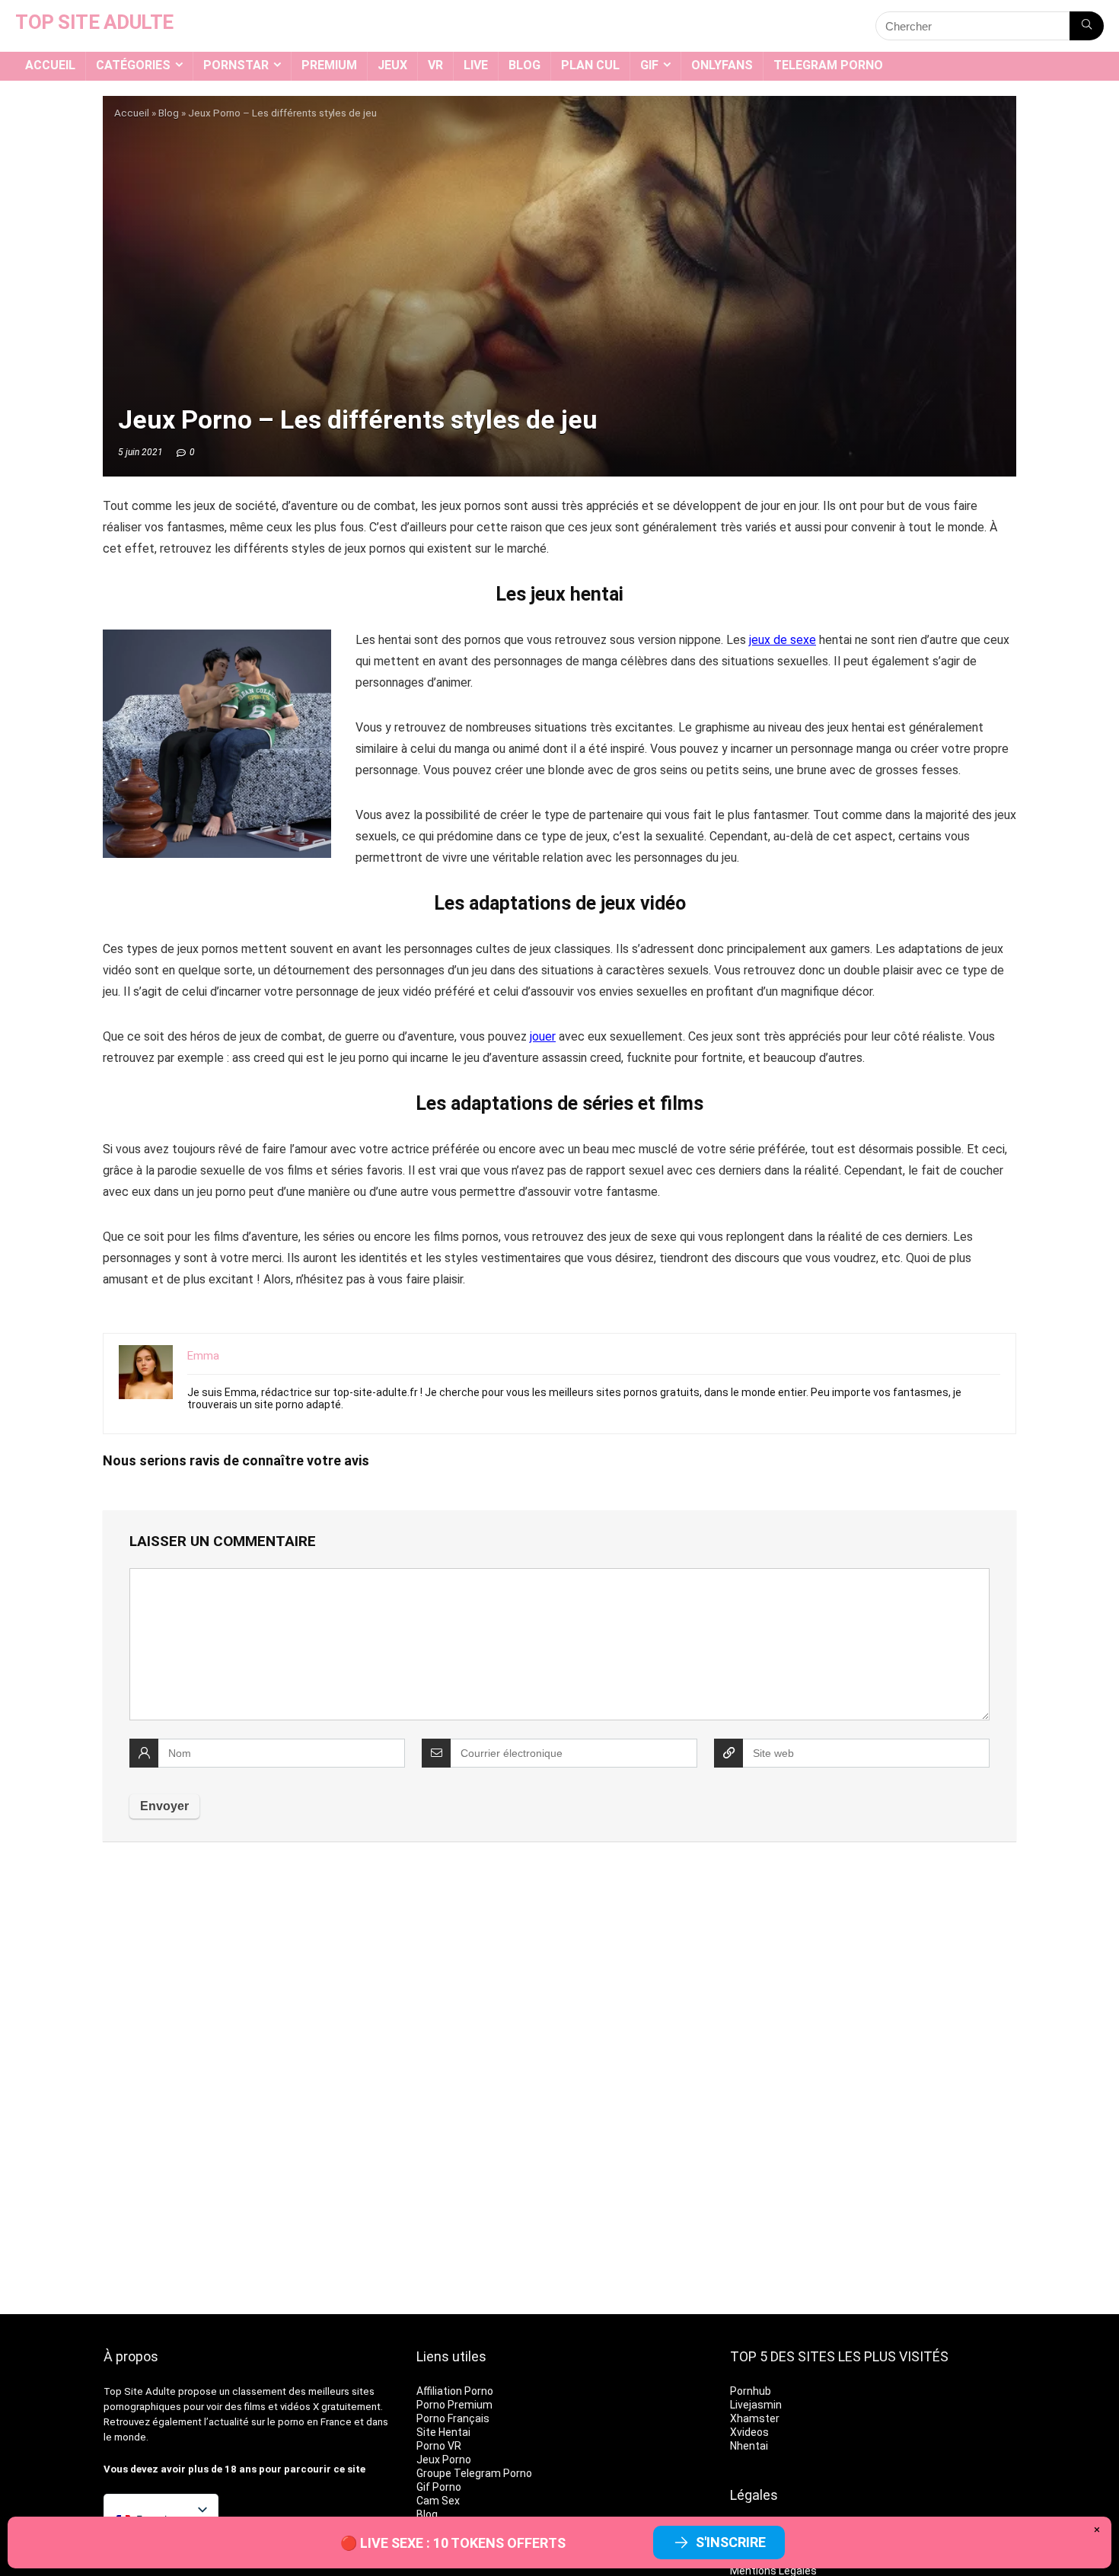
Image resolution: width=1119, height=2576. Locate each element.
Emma (203, 1356)
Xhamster (755, 2418)
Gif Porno (439, 2487)
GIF (649, 65)
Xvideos (749, 2432)
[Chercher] (1087, 26)
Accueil (50, 65)
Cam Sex (438, 2501)
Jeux (392, 65)
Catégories (133, 65)
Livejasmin (756, 2405)
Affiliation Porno (455, 2391)
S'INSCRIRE (731, 2542)
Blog (524, 65)
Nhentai (749, 2446)
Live (476, 65)
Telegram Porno (828, 65)
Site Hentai (443, 2432)
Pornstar (236, 65)
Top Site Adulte (140, 2391)
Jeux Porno (444, 2460)
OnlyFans (722, 65)
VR (435, 65)
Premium (329, 65)
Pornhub (751, 2391)
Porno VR (439, 2446)
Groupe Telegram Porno (474, 2473)
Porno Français (453, 2418)
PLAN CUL (590, 65)
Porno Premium (454, 2405)
